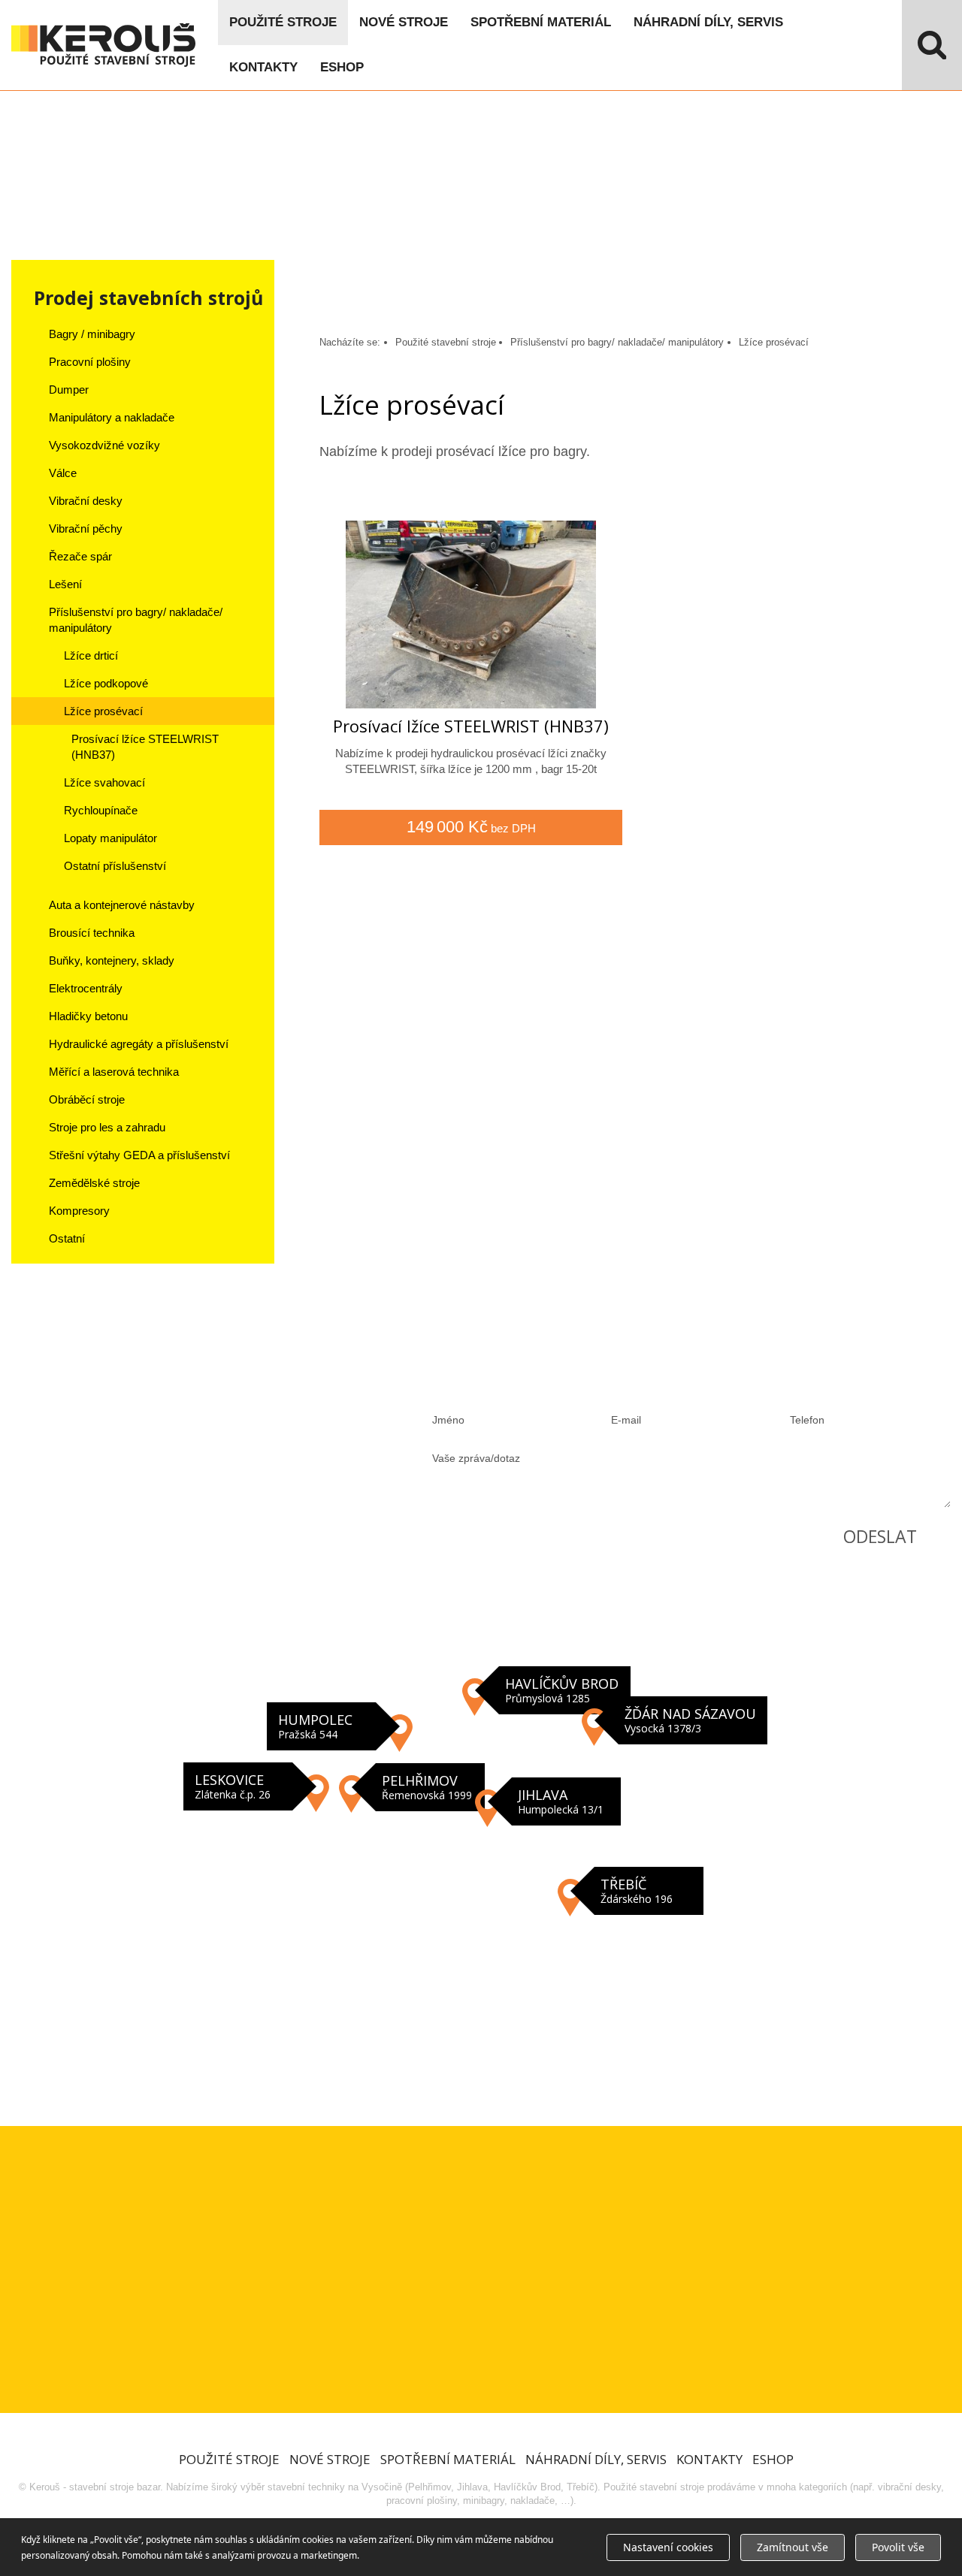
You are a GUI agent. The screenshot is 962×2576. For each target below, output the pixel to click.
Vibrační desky (86, 501)
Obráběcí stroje (87, 1099)
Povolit (898, 2547)
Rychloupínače (101, 810)
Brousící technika (92, 933)
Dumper (69, 390)
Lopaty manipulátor (110, 838)
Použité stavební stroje (446, 342)
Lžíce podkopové (106, 683)
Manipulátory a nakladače (112, 417)
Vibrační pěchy (86, 528)
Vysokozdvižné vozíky (104, 445)
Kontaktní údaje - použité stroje (481, 1878)
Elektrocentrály (86, 988)
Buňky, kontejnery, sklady (112, 960)
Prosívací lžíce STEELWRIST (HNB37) (145, 747)
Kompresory (79, 1211)
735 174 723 (120, 1403)
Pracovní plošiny (90, 362)
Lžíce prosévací (103, 711)
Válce (63, 473)
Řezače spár (80, 556)
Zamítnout (793, 2547)
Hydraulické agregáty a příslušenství (139, 1044)
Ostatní (67, 1238)
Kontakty (263, 67)
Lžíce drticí (91, 655)
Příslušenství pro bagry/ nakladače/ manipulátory (136, 620)
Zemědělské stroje (94, 1183)
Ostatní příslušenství (115, 866)
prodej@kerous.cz (138, 1465)
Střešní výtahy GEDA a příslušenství (139, 1155)
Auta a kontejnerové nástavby (122, 905)
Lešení (65, 584)
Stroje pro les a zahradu (107, 1127)
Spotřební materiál (541, 22)
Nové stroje (404, 22)
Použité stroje (283, 22)
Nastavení (668, 2547)
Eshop (342, 67)
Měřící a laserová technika (114, 1072)
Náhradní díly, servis (708, 22)
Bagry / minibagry (92, 334)
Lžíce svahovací (104, 782)
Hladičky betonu (88, 1016)
